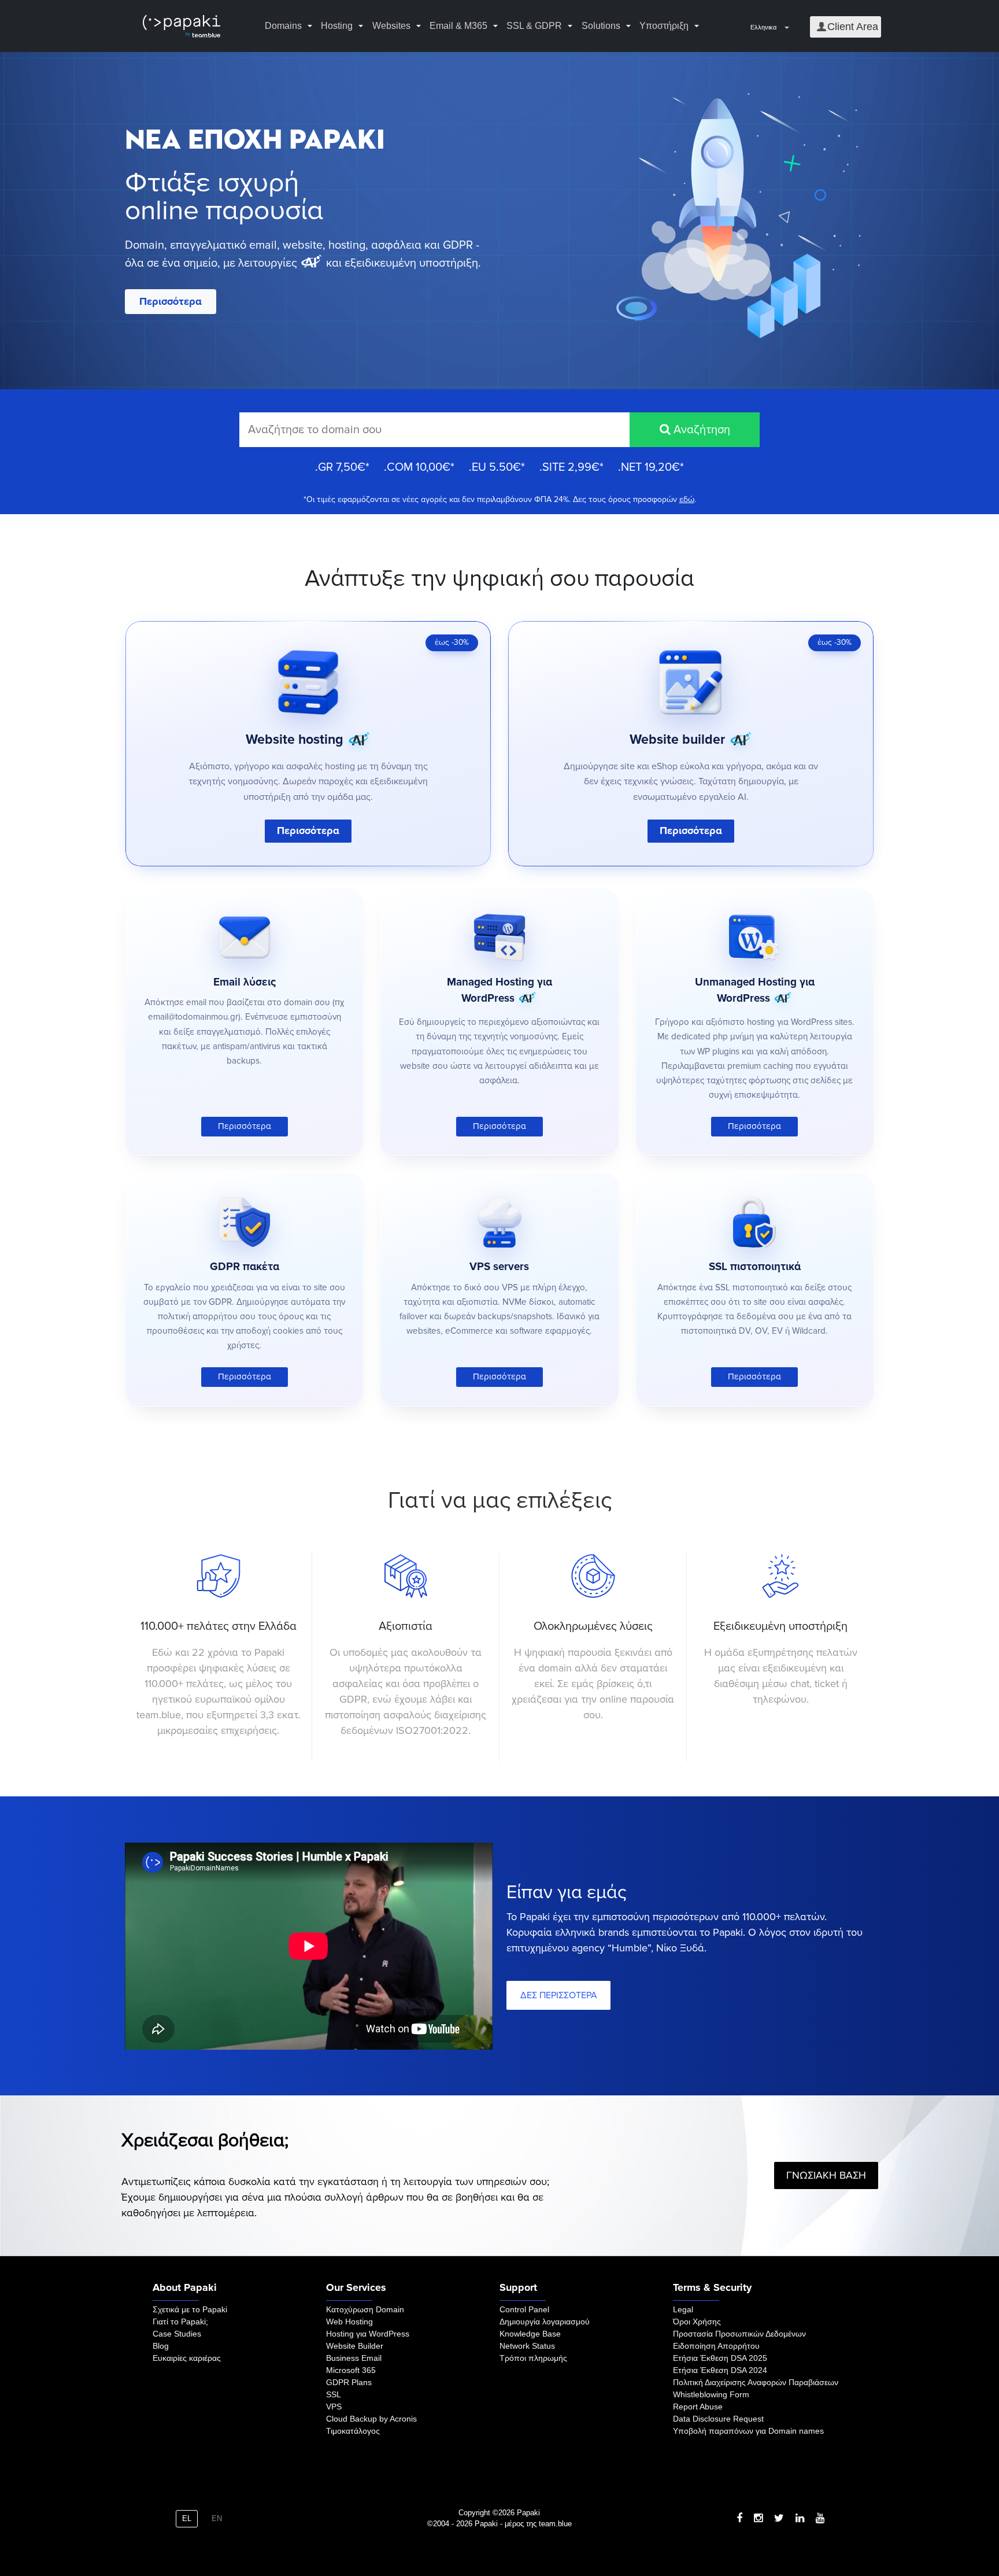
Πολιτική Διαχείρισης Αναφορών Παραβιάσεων (756, 2382)
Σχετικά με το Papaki (190, 2309)
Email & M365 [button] (458, 26)
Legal (683, 2309)
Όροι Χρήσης (697, 2322)
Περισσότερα (171, 301)
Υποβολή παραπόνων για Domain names (748, 2431)
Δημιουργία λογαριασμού (545, 2322)
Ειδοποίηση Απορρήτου (716, 2346)
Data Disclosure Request (718, 2419)
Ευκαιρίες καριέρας (187, 2358)
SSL (334, 2394)
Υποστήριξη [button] (664, 26)
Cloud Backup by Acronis (371, 2419)
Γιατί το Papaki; (180, 2322)
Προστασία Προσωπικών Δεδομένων (739, 2334)
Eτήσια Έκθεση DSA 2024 (720, 2370)
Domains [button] (283, 26)
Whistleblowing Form (711, 2394)
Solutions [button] (601, 26)
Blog (161, 2346)
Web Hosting (349, 2322)
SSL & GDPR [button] (534, 26)
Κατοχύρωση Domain (365, 2309)
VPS (334, 2407)
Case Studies (177, 2334)
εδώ (687, 499)
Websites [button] (391, 26)
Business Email (354, 2358)
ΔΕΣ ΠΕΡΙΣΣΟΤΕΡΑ (559, 1995)
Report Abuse (698, 2407)
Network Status (527, 2346)
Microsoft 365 (351, 2370)
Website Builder (355, 2346)
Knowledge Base (530, 2334)
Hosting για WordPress (368, 2334)
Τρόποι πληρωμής (533, 2358)
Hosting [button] (337, 26)
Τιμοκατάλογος (353, 2431)
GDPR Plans (349, 2382)
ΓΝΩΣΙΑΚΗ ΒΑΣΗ (826, 2175)
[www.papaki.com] (182, 26)
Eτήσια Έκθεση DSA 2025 (720, 2358)
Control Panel (524, 2309)
